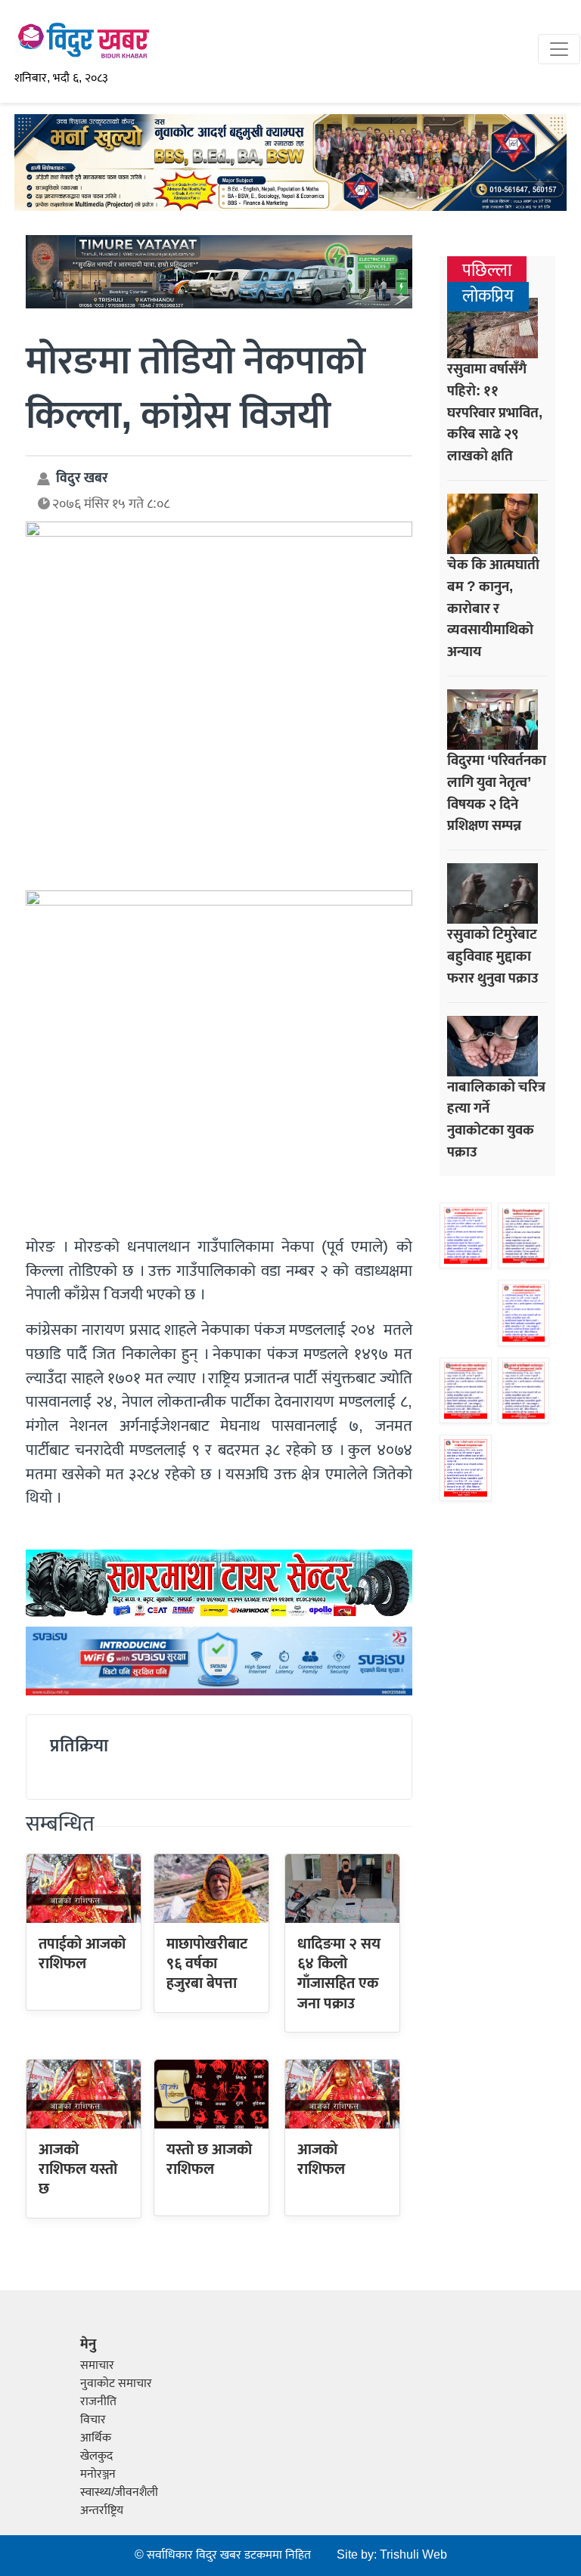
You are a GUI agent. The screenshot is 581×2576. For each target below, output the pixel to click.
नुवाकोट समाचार (116, 2384)
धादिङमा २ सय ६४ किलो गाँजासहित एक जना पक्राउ (339, 1974)
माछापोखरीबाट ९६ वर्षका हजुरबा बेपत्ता (207, 1964)
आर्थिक (96, 2438)
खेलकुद (96, 2456)
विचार (93, 2420)
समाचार (97, 2365)
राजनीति (98, 2402)
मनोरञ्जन (98, 2474)
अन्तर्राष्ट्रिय (102, 2511)
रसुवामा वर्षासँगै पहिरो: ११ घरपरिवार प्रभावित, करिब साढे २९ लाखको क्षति (495, 412)
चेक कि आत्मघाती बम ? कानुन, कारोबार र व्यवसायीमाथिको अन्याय (493, 608)
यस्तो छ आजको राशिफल (209, 2160)
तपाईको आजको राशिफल (82, 1954)
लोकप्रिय (488, 297)
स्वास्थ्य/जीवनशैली (119, 2492)
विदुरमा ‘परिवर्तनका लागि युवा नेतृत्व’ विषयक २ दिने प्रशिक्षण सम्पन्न (497, 793)
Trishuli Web (413, 2555)
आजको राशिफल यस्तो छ (78, 2170)
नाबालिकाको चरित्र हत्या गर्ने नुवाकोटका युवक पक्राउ (496, 1119)
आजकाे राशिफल (321, 2160)
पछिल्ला (487, 271)
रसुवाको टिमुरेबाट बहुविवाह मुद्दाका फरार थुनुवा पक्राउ (493, 956)
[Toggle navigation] (559, 49)
